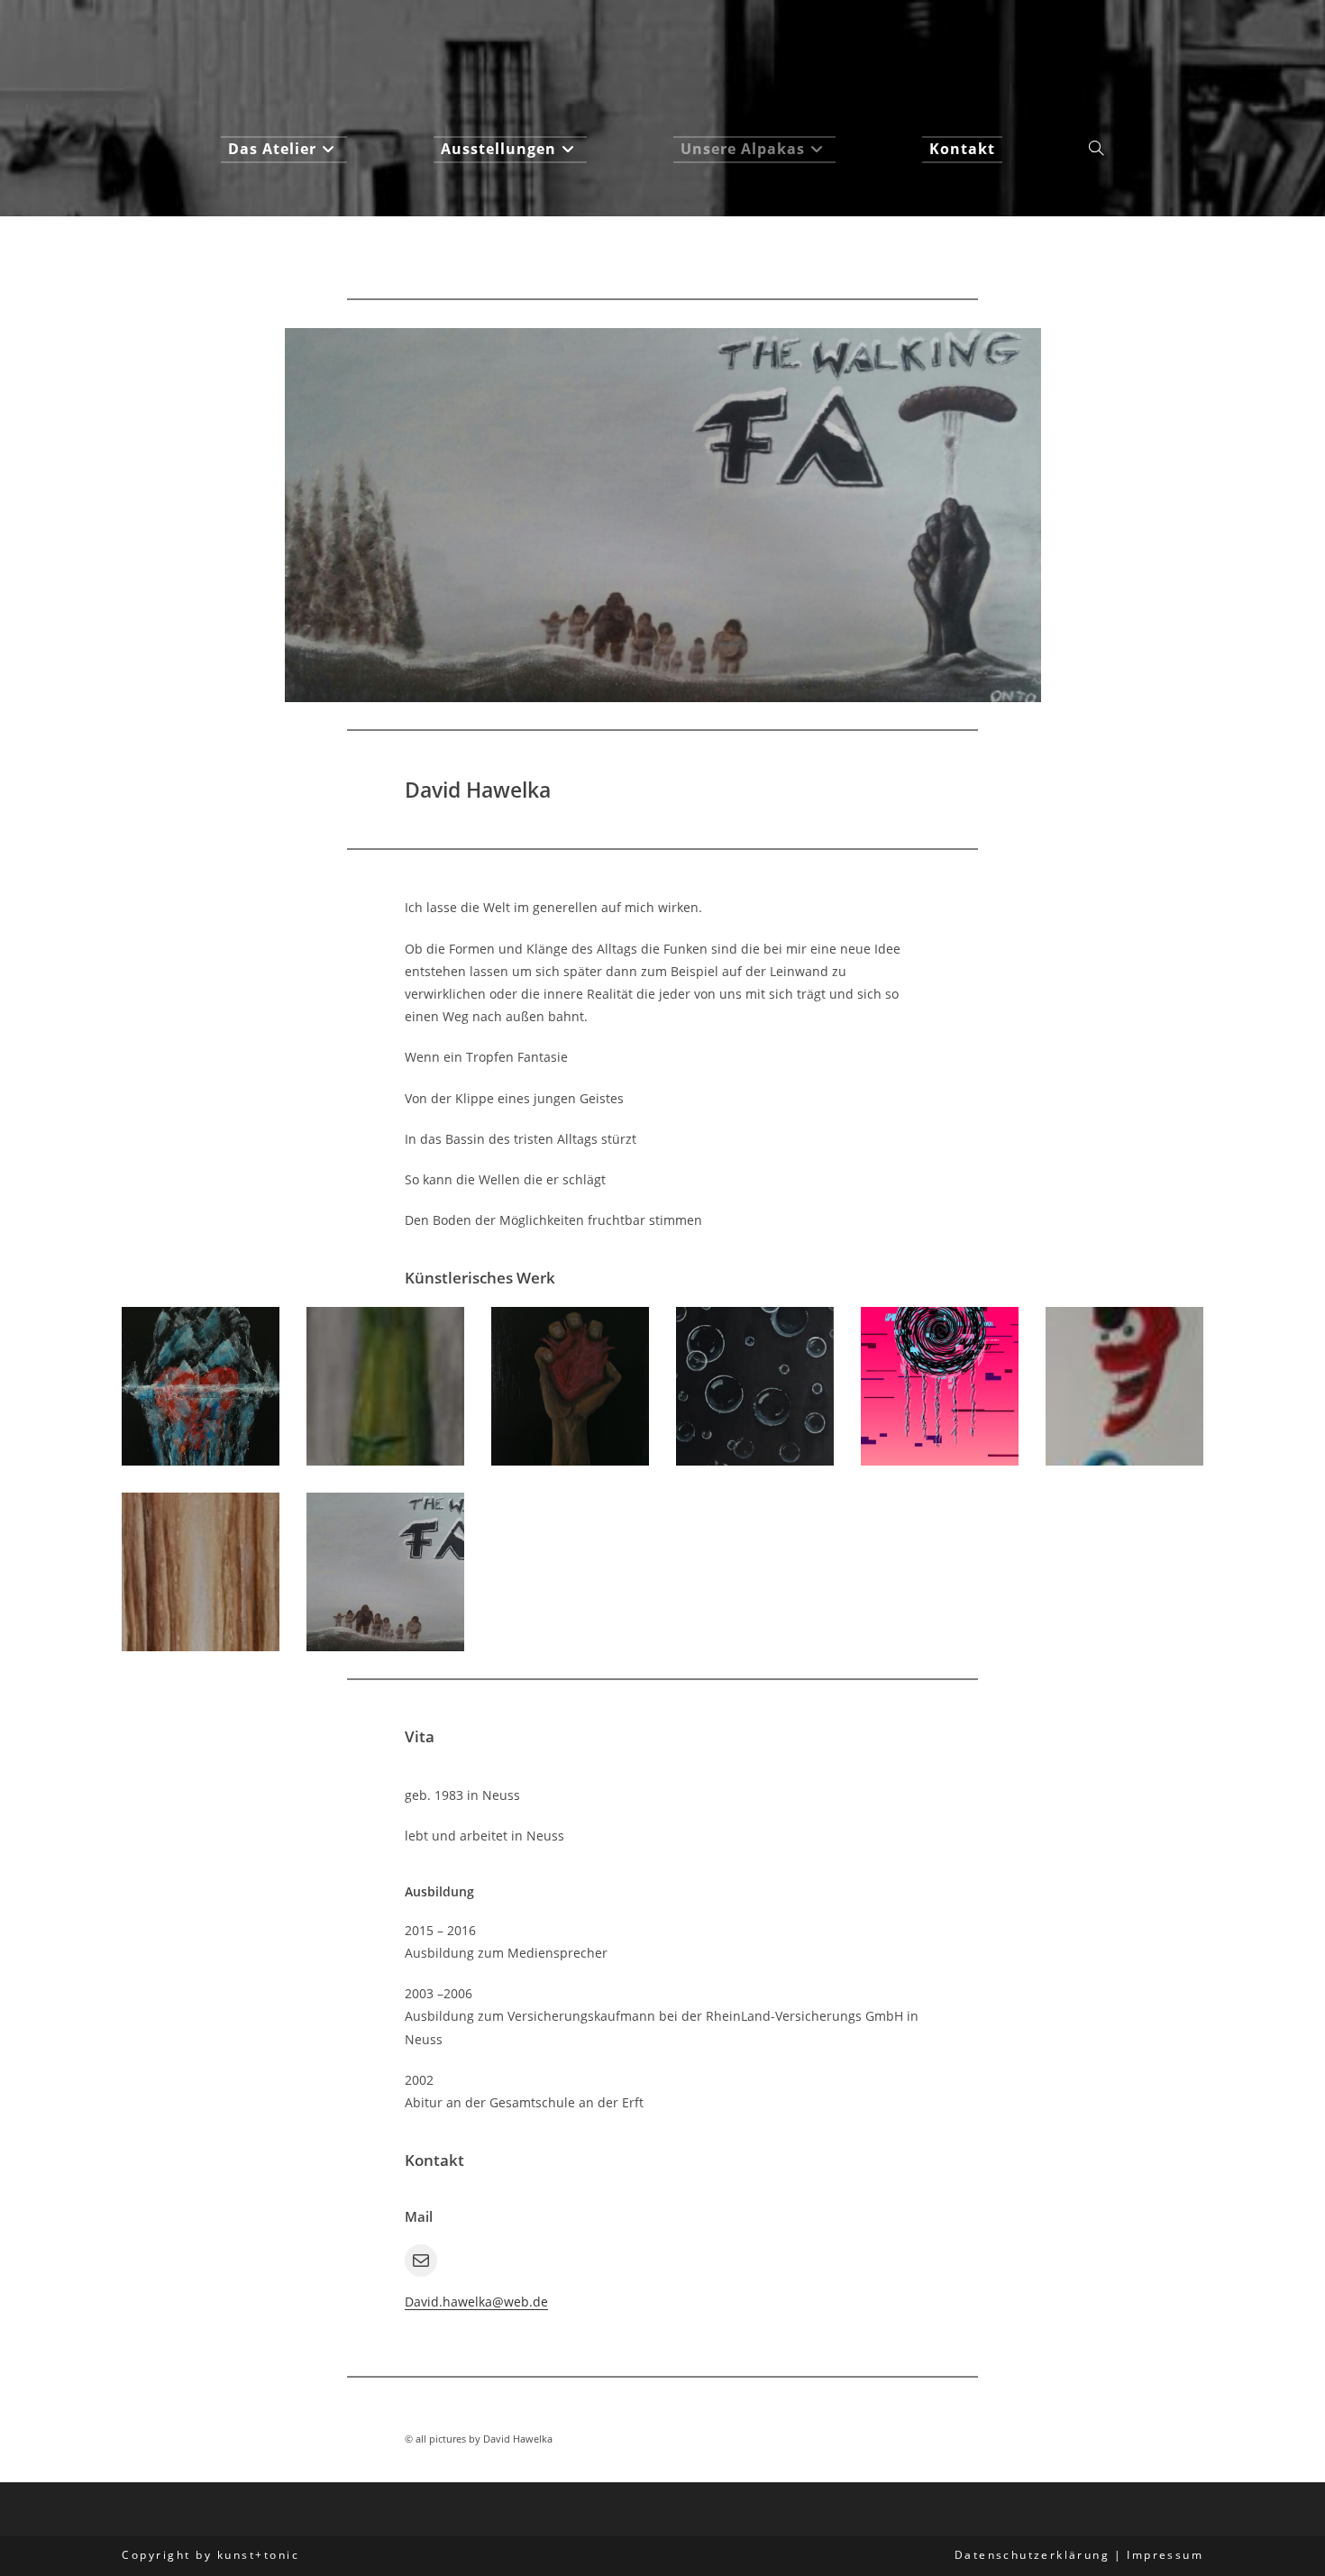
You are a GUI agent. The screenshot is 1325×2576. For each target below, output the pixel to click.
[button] (201, 1386)
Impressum (1165, 2555)
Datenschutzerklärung (1032, 2555)
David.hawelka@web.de (476, 2302)
